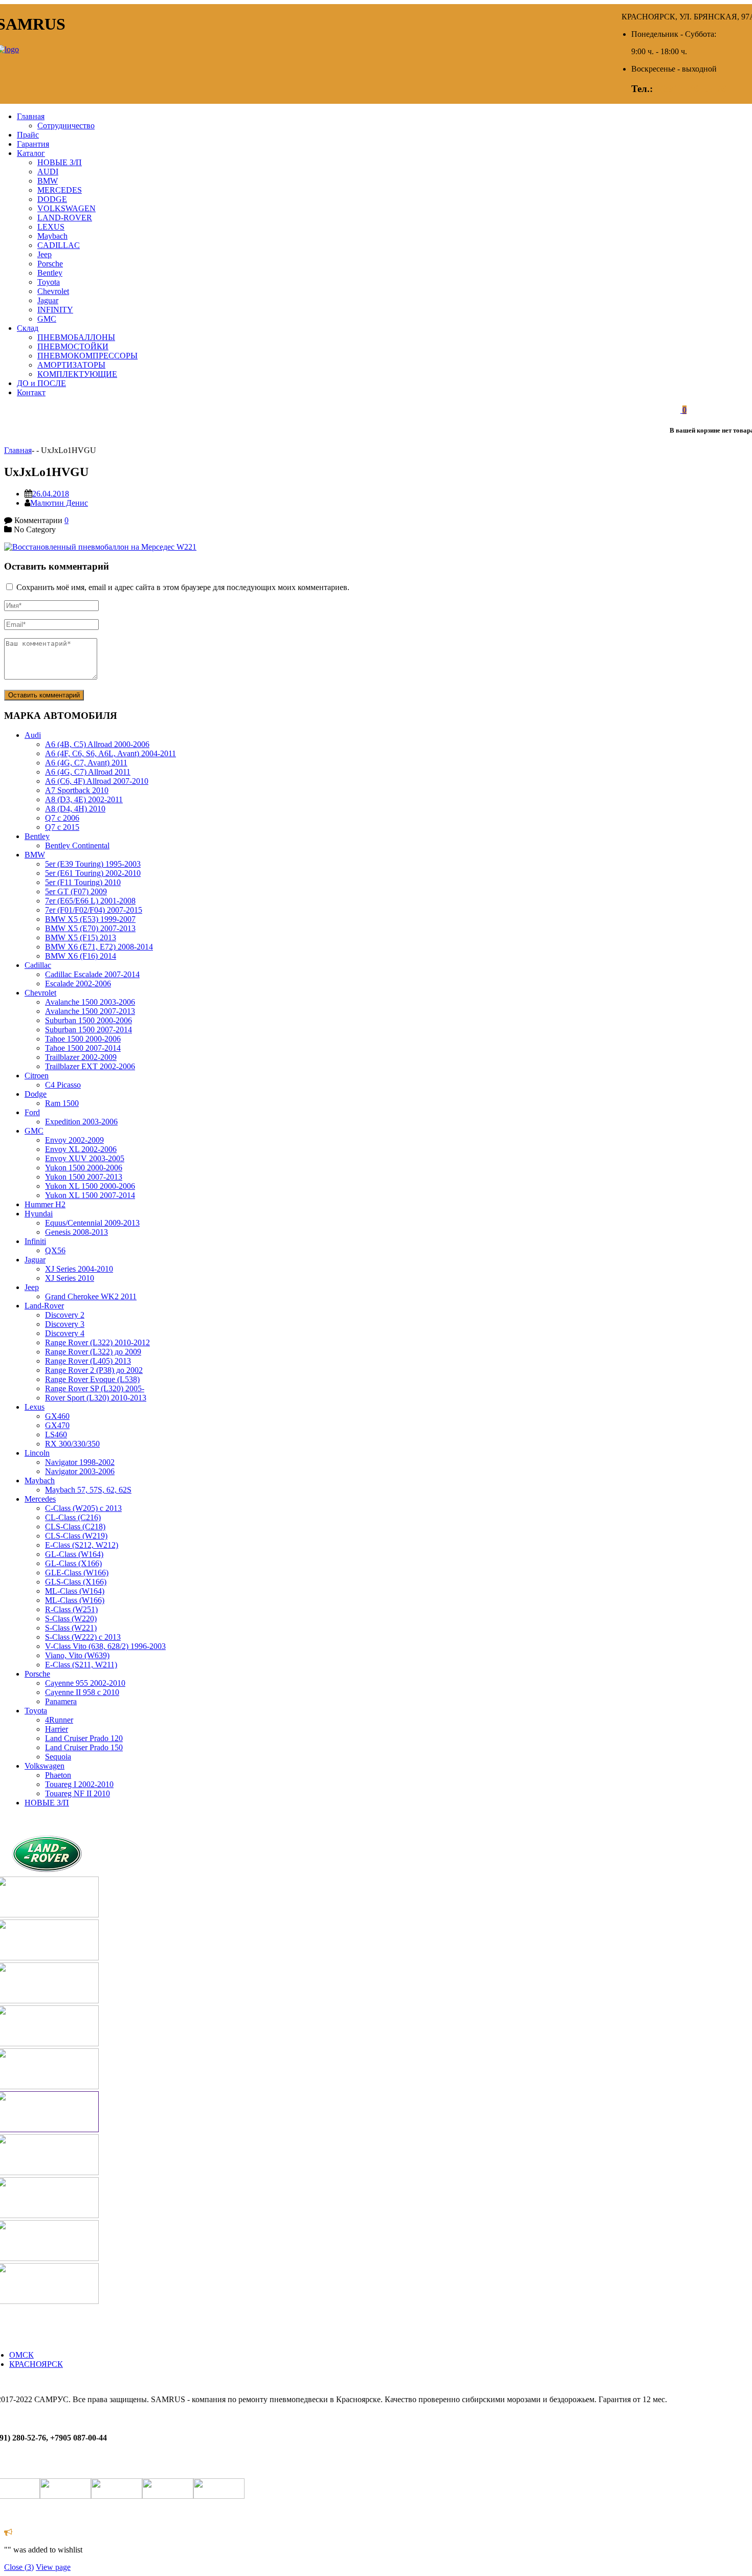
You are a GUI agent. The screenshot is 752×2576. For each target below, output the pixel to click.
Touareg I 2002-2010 (79, 1784)
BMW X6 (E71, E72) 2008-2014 (99, 947)
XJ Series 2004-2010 (79, 1269)
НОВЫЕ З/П (60, 162)
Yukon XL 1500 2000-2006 (90, 1186)
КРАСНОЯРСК (36, 2364)
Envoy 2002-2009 (74, 1140)
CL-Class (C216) (73, 1517)
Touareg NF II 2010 (78, 1793)
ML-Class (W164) (75, 1591)
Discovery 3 (65, 1324)
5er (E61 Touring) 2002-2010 (93, 873)
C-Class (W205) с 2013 (83, 1508)
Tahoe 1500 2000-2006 (83, 1039)
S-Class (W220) (71, 1619)
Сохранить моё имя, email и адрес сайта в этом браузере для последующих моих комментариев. (183, 587)
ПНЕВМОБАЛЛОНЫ (76, 337)
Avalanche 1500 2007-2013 (90, 1011)
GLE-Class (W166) (77, 1573)
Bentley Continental (77, 845)
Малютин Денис (59, 503)
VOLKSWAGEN (67, 208)
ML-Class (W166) (75, 1600)
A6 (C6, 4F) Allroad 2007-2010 (97, 781)
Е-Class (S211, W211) (81, 1665)
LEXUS (51, 227)
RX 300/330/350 (72, 1444)
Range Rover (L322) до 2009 (93, 1352)
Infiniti (35, 1241)
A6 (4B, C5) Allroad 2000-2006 (97, 744)
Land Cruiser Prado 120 (84, 1738)
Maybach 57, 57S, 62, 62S (88, 1490)
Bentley (50, 273)
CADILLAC (59, 245)
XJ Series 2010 (70, 1278)
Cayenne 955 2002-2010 (85, 1683)
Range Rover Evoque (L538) (92, 1379)
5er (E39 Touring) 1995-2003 (93, 864)
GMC (47, 319)
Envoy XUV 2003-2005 (85, 1158)
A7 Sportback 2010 (77, 790)
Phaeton (58, 1775)
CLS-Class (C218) (75, 1527)
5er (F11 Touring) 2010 (83, 882)
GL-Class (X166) (73, 1563)
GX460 (57, 1416)
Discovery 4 (65, 1333)
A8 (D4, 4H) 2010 (75, 809)
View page (53, 2567)
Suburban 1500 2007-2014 (89, 1030)
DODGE (52, 199)
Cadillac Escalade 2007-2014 (92, 974)
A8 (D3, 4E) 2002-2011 (84, 799)
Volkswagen (45, 1766)
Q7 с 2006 (62, 818)
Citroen (37, 1076)
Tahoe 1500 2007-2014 (83, 1048)
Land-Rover (44, 1306)
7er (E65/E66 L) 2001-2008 (90, 901)
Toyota (49, 282)
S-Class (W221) (71, 1628)
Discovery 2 (65, 1315)
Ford (32, 1112)
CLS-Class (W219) (76, 1536)
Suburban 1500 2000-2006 (89, 1020)
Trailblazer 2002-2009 (81, 1057)
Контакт (31, 392)
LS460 (56, 1434)
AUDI (48, 172)
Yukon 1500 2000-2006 (84, 1168)
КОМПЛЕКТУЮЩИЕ (77, 374)
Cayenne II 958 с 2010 (82, 1692)
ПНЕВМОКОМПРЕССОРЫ (87, 356)
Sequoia (58, 1757)
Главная (31, 116)
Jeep (45, 254)
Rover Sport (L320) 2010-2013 (96, 1398)
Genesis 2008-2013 (76, 1232)
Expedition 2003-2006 (81, 1122)
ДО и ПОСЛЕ (41, 383)
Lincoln (37, 1453)
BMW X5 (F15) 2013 (81, 937)
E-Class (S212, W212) (82, 1545)
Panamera (61, 1701)
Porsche (50, 264)
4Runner (59, 1720)
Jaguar (48, 300)
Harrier (57, 1729)
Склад (28, 328)
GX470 (57, 1425)
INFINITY (55, 310)
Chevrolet (53, 291)
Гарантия (33, 144)
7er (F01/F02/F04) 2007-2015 (94, 910)
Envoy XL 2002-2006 (81, 1149)
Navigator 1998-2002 (80, 1462)
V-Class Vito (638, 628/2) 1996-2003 (105, 1646)
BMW (48, 181)
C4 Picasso (63, 1085)
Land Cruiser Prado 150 (84, 1747)
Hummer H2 (45, 1204)
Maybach (52, 236)
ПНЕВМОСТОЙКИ (73, 346)
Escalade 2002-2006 (78, 984)
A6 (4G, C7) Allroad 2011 (88, 772)
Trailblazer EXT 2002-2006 (90, 1066)
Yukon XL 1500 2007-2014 (90, 1195)
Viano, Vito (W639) (77, 1655)
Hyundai (39, 1214)
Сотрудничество (66, 126)
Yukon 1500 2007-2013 (84, 1177)
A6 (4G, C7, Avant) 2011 (86, 763)
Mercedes (40, 1499)
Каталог (31, 153)
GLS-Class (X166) (76, 1582)
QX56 (55, 1250)
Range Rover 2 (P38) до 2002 (94, 1370)
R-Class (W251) (71, 1609)
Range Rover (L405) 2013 (88, 1361)
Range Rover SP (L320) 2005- (95, 1388)
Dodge (36, 1094)
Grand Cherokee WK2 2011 (91, 1296)
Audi (33, 735)
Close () (19, 2567)
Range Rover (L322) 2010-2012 (97, 1342)
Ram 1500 (62, 1103)
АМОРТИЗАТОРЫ (71, 365)
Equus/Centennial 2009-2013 (92, 1223)
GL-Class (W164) (74, 1554)
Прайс (28, 135)
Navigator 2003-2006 (80, 1471)
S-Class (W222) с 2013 (83, 1637)
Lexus (35, 1407)
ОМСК (21, 2355)
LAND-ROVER (65, 218)
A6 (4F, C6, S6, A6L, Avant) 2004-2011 (110, 753)
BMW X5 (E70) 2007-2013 (90, 928)
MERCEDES (60, 190)
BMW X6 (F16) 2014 (81, 956)
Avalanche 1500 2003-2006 (90, 1002)
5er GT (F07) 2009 (76, 891)
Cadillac (38, 965)
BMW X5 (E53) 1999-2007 (90, 919)
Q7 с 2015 (62, 827)
